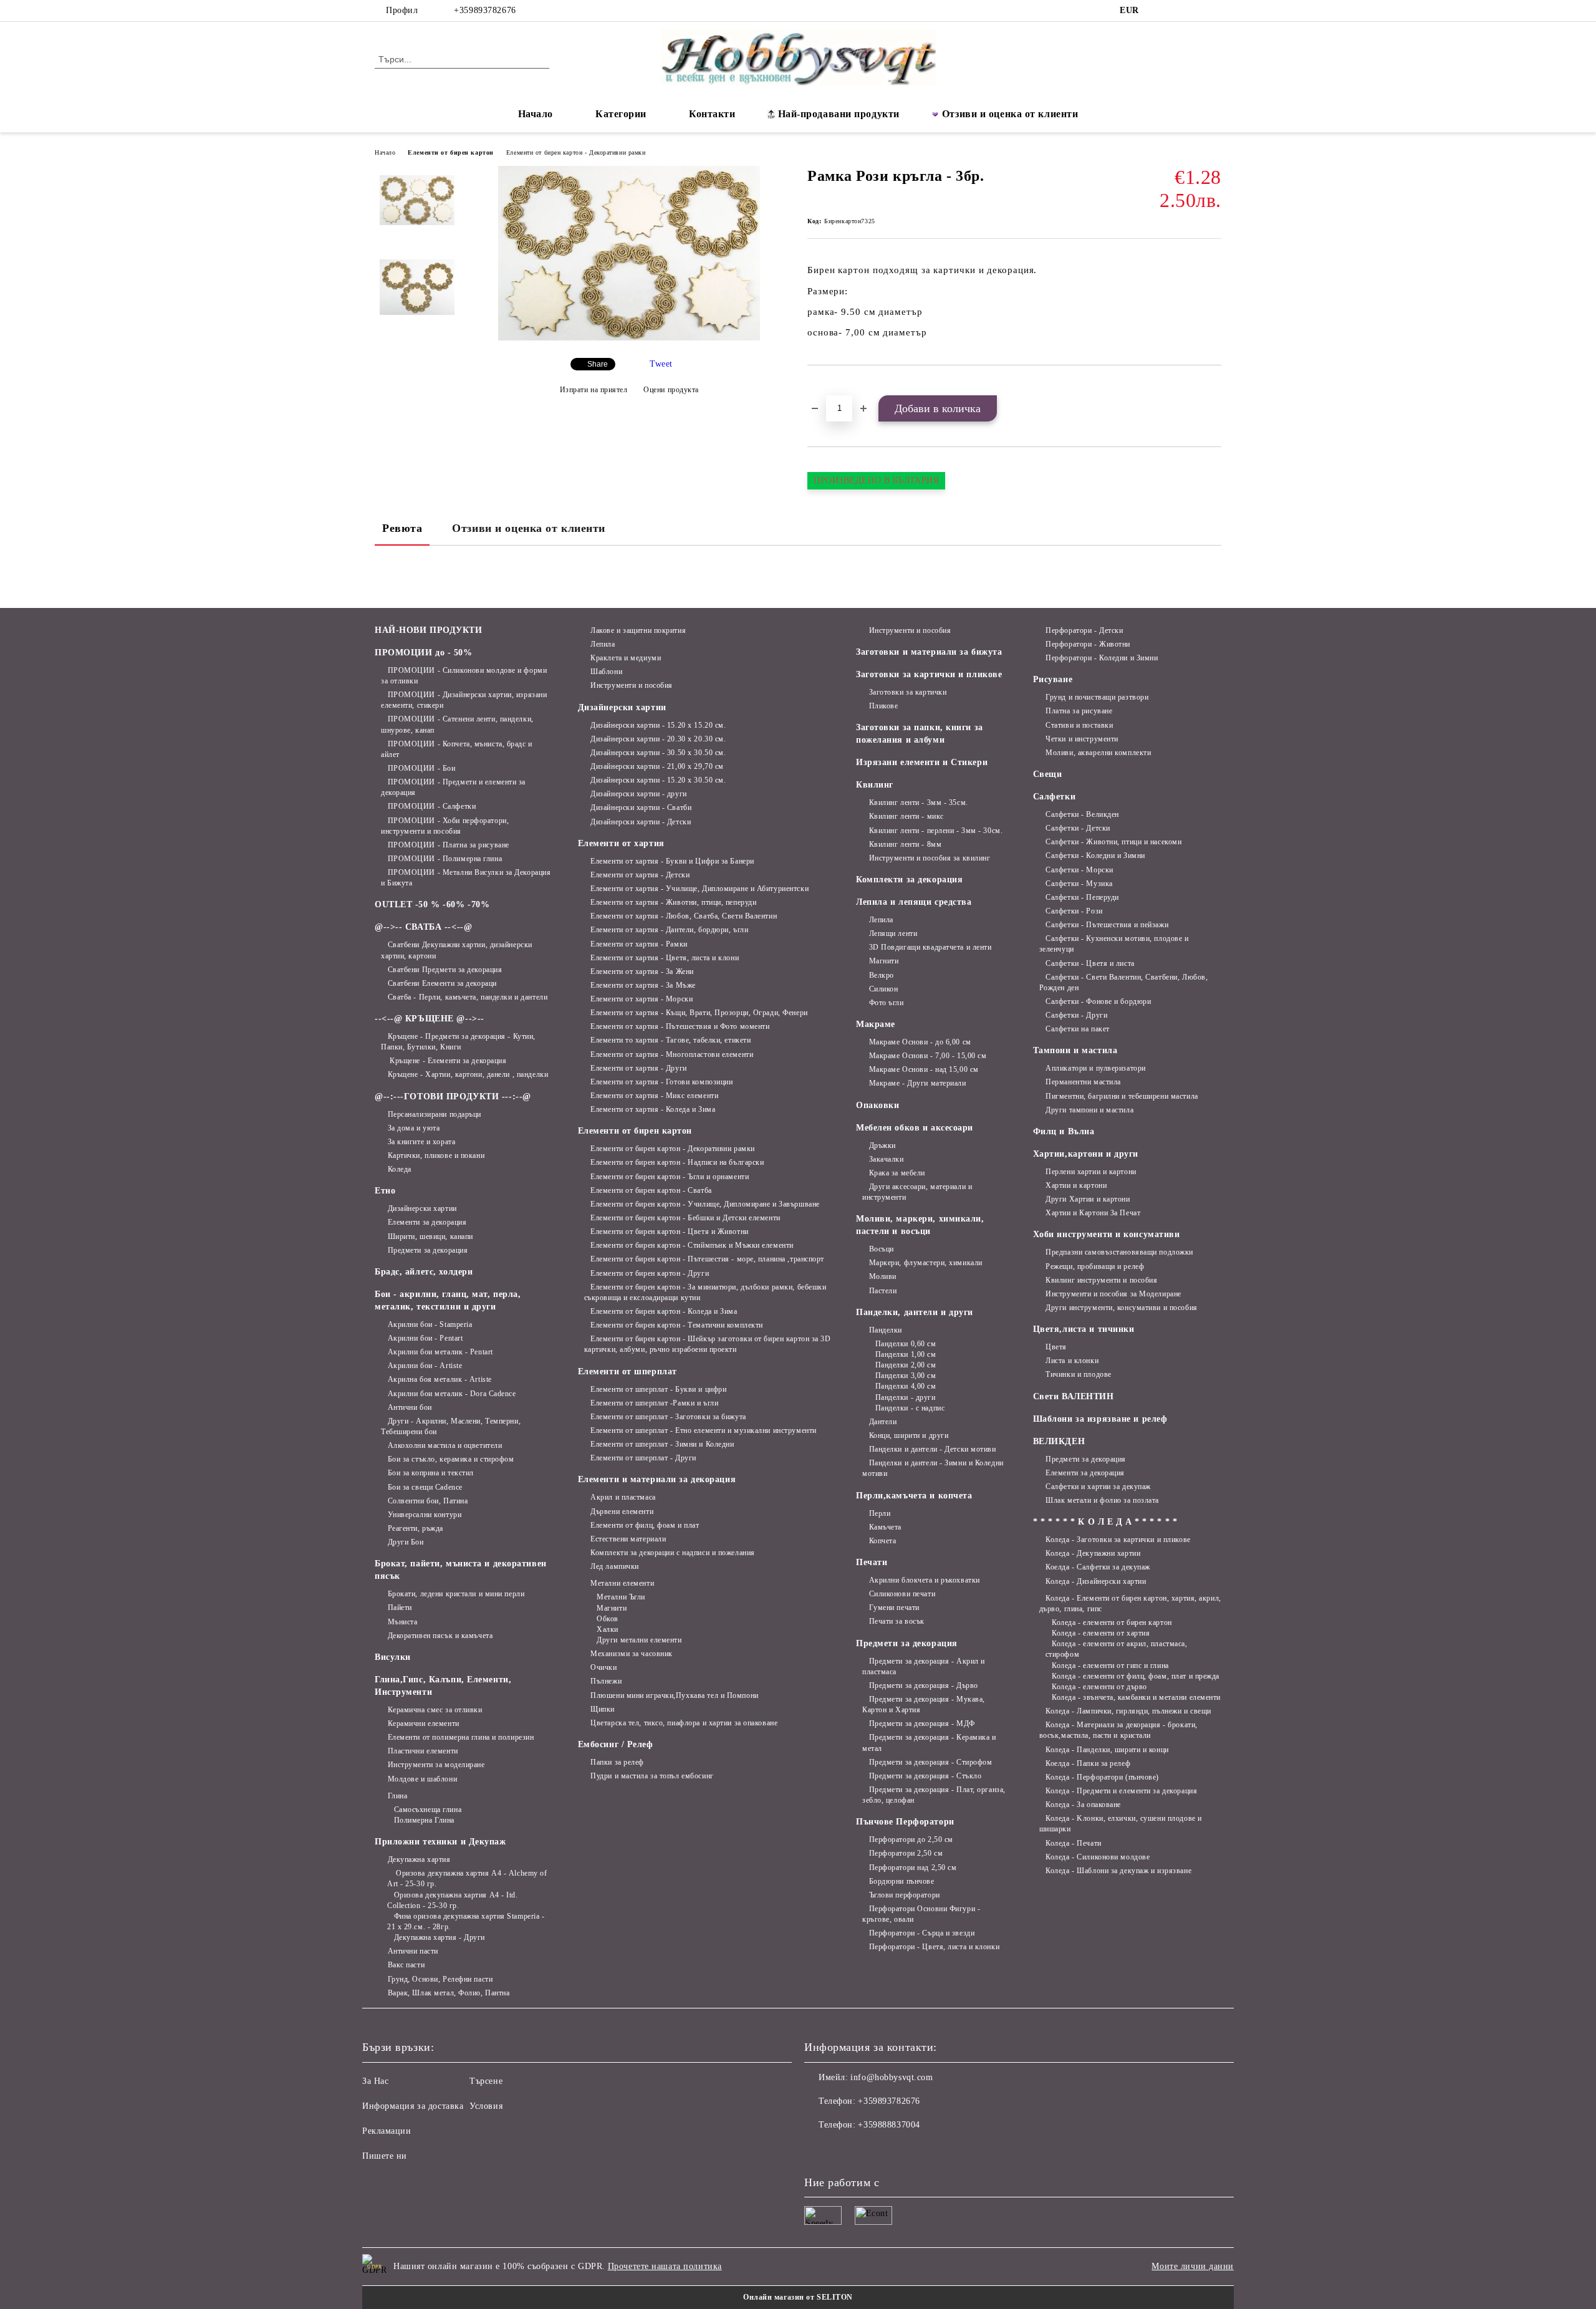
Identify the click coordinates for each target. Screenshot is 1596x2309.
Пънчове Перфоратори (905, 1822)
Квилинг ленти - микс (906, 816)
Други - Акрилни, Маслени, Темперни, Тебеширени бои (451, 1426)
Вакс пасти (406, 1965)
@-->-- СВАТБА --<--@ (423, 927)
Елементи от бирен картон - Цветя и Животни (670, 1232)
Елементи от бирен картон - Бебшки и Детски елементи (685, 1218)
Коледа (400, 1169)
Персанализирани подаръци (435, 1114)
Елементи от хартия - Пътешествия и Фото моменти (680, 1026)
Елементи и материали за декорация (657, 1479)
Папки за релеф (617, 1762)
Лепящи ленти (893, 933)
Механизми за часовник (632, 1654)
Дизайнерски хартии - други (639, 794)
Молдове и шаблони (422, 1779)
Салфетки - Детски (1078, 828)
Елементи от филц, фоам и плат (645, 1525)
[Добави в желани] (831, 387)
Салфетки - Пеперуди (1082, 897)
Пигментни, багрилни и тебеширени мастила (1122, 1096)
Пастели (883, 1291)
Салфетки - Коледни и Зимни (1095, 856)
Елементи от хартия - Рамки (639, 944)
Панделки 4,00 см (906, 1386)
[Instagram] (1177, 11)
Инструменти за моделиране (436, 1765)
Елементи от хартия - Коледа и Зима (653, 1109)
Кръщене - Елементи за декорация (447, 1061)
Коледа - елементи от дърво (1099, 1687)
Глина (397, 1796)
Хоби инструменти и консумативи (1107, 1234)
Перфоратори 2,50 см (906, 1853)
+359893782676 (485, 10)
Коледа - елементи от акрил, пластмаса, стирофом (1117, 1649)
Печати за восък (897, 1621)
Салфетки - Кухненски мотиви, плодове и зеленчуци (1114, 944)
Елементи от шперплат (627, 1371)
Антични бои (410, 1407)
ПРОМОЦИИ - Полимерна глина (445, 859)
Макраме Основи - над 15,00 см (924, 1069)
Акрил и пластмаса (623, 1497)
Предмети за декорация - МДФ (922, 1723)
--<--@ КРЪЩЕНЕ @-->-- (430, 1019)
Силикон (883, 989)
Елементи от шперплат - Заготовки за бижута (668, 1417)
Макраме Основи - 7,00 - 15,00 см (928, 1056)
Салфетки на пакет (1078, 1029)
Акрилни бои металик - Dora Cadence (452, 1394)
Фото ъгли (887, 1003)
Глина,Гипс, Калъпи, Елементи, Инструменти (443, 1686)
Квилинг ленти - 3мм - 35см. (919, 803)
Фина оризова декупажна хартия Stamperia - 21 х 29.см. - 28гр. (466, 1921)
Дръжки (882, 1145)
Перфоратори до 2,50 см (911, 1839)
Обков (608, 1619)
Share (598, 364)
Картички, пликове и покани (436, 1155)
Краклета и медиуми (626, 658)
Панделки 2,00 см (906, 1365)
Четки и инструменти (1082, 739)
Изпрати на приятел (594, 390)
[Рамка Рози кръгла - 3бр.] (629, 338)
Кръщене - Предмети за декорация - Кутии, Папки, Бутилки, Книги (458, 1042)
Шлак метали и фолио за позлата (1102, 1500)
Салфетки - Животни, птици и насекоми (1113, 842)
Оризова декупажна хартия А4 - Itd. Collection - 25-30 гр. (453, 1900)
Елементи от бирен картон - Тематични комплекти (677, 1325)
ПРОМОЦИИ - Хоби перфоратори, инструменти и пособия (445, 826)
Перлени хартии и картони (1091, 1172)
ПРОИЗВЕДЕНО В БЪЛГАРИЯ (876, 480)
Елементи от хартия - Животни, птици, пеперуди (673, 902)
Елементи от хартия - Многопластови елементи (672, 1054)
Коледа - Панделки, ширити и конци (1107, 1750)
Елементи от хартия (621, 843)
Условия (486, 2106)
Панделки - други (906, 1397)
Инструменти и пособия (632, 685)
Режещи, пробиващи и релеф (1095, 1266)
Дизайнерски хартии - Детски (641, 822)
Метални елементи (622, 1583)
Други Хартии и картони (1088, 1199)
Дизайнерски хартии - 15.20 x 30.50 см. (658, 780)
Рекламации (387, 2131)
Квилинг (875, 785)
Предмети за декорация (428, 1250)
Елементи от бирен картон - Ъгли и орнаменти (670, 1177)
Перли (880, 1513)
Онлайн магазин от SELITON (798, 2297)
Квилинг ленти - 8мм (905, 844)
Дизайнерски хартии (422, 1208)
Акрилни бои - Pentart (425, 1338)
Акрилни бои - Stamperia (430, 1324)
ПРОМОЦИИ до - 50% (424, 653)
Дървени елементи (622, 1511)
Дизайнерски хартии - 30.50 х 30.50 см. (658, 753)
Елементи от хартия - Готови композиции (661, 1082)
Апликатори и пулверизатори (1096, 1068)
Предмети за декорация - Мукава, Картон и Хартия (924, 1704)
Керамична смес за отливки (435, 1710)
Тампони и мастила (1075, 1050)
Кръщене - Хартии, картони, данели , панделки (468, 1074)
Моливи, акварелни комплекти (1098, 753)
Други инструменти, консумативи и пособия (1121, 1308)
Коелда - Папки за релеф (1088, 1763)
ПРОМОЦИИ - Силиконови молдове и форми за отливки (464, 676)
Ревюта (402, 528)
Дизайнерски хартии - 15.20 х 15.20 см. (658, 725)
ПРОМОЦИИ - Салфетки (432, 806)
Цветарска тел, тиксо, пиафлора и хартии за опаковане (684, 1723)
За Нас (375, 2081)
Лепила (603, 644)
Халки (608, 1629)
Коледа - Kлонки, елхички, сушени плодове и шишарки (1121, 1824)
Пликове (883, 706)
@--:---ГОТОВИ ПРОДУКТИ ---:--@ (453, 1097)
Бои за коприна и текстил (431, 1473)
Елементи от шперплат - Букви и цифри (658, 1389)
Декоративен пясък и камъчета (440, 1636)
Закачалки (887, 1159)
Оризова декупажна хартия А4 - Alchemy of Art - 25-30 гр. (467, 1878)
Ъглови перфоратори (905, 1895)
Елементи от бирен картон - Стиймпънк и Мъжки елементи (692, 1245)
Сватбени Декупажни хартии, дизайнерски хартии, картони (457, 950)
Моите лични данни (1193, 2266)
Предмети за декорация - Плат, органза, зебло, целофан (934, 1795)
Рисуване (1053, 679)
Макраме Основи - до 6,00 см (920, 1042)
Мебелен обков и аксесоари (915, 1128)
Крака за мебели (897, 1173)
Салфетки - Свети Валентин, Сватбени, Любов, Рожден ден (1124, 982)
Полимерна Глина (424, 1820)
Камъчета (885, 1527)
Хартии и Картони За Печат (1093, 1213)
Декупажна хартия (419, 1859)
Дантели (883, 1422)
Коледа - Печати (1073, 1843)
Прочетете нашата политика (665, 2266)
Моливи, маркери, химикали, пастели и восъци (920, 1225)
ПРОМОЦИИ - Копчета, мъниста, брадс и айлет (457, 749)
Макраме (876, 1024)
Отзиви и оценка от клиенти (1010, 114)
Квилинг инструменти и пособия (1101, 1280)
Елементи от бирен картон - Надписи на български (677, 1162)
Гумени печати (894, 1608)
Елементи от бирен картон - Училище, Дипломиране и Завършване (705, 1204)
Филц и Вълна (1064, 1131)
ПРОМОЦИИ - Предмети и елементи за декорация (453, 787)
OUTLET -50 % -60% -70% (432, 904)
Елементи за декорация (427, 1222)
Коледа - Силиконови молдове (1098, 1857)
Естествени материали (628, 1539)
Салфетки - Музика (1079, 884)
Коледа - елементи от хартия (1101, 1633)
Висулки (393, 1657)
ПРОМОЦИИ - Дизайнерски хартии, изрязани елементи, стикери (464, 700)
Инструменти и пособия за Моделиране (1113, 1294)
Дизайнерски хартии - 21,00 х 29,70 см (657, 766)
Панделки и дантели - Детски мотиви (933, 1449)
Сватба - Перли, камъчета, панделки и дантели (468, 997)
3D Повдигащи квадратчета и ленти (930, 947)
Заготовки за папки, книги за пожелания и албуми (920, 734)
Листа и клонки (1072, 1361)
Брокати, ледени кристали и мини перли (456, 1594)
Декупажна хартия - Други (440, 1937)
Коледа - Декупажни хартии (1093, 1553)
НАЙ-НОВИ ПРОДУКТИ (429, 630)
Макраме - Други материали (918, 1083)
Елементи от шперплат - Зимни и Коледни (662, 1444)
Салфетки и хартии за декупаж (1098, 1487)
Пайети (400, 1608)
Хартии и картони (1076, 1185)
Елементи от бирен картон (450, 152)
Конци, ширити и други (909, 1435)
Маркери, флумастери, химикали (926, 1263)
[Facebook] (1158, 11)
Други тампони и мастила (1089, 1110)
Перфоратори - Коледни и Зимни (1102, 658)
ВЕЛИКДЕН (1059, 1441)
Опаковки (877, 1105)
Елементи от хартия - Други (639, 1068)
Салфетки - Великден (1082, 814)
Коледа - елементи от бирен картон (1112, 1622)
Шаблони (606, 672)
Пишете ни (385, 2156)
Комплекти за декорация (909, 880)
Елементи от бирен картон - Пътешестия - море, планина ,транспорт (707, 1259)
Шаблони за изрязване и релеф (1100, 1419)
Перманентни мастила (1083, 1082)
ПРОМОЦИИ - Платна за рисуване (449, 845)
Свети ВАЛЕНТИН (1074, 1396)
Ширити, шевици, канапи (430, 1236)
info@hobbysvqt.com (892, 2077)
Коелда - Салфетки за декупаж (1098, 1567)
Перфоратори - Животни (1088, 644)
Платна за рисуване (1079, 711)
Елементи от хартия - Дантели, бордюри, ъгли (669, 930)
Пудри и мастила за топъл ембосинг (652, 1776)
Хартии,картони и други (1086, 1154)
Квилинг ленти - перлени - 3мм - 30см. (936, 831)
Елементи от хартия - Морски (642, 999)
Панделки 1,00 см (906, 1354)
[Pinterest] (1214, 11)
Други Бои (406, 1542)
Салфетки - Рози (1074, 911)
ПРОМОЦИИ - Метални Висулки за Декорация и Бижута (466, 878)
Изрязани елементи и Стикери (922, 762)
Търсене (486, 2081)
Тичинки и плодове (1079, 1374)
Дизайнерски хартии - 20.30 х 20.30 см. (658, 739)
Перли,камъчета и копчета (914, 1496)
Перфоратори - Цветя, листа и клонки (934, 1947)
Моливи (883, 1276)
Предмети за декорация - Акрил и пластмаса (924, 1666)
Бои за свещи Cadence (425, 1487)
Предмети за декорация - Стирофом (930, 1762)
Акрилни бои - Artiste (425, 1366)
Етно (385, 1191)
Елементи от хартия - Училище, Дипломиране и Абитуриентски (699, 889)
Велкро (882, 975)
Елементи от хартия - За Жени (642, 971)
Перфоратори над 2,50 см (913, 1868)
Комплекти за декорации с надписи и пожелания (673, 1553)
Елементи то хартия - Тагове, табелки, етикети (671, 1040)
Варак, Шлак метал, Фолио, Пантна (449, 1993)
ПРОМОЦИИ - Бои (421, 768)
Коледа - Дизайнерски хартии (1096, 1581)
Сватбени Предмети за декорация (445, 970)
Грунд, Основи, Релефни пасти (440, 1979)
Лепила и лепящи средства (914, 902)
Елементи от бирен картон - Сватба (651, 1190)
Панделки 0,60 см (906, 1344)
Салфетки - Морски (1079, 870)
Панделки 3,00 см (906, 1376)
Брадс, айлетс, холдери (424, 1272)
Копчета (882, 1541)
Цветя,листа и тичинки (1084, 1329)
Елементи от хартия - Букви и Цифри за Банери (672, 861)
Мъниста (402, 1622)
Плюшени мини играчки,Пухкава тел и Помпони (675, 1695)
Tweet (661, 364)
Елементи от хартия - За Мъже (643, 985)
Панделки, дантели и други (915, 1312)
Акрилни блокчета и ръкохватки (925, 1580)
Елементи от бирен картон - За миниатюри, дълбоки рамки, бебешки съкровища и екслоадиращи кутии (705, 1292)
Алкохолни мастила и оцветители (445, 1445)
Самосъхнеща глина (428, 1810)
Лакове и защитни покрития (638, 630)
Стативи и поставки (1079, 725)
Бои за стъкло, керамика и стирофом (451, 1459)
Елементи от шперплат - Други (643, 1458)
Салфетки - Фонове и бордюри (1098, 1001)
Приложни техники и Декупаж (440, 1842)
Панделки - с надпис (910, 1408)
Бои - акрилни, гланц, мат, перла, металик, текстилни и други (448, 1300)
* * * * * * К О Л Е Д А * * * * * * (1105, 1522)
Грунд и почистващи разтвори (1097, 697)
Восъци (882, 1249)
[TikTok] (1196, 11)
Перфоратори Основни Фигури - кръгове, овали (921, 1914)
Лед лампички (615, 1566)
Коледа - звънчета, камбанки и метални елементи (1136, 1697)
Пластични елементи (423, 1751)
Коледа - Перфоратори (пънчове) (1102, 1777)
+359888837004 (889, 2125)
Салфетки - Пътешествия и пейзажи (1107, 925)
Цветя (1056, 1347)
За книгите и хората (421, 1142)
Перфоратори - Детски (1084, 630)
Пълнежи (606, 1681)
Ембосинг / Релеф (616, 1744)
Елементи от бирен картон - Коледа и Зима (664, 1311)
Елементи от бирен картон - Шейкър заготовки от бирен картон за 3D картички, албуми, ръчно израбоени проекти (708, 1344)
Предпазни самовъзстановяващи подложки (1119, 1252)
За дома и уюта (414, 1128)
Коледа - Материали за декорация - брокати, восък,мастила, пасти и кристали (1118, 1730)
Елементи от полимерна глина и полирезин (461, 1737)
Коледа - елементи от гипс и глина (1110, 1665)
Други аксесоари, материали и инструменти (917, 1192)
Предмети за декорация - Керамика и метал (929, 1743)
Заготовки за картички (908, 692)
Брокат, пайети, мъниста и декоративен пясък (461, 1570)
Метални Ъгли (621, 1597)
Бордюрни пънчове (902, 1881)
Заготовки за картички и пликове (929, 674)
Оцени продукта (671, 390)
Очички (603, 1667)
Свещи (1048, 774)
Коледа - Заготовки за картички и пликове (1118, 1540)
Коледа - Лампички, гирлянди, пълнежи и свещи (1128, 1711)
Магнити (612, 1608)
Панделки (886, 1330)
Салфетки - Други (1076, 1015)
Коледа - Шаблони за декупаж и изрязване (1118, 1871)
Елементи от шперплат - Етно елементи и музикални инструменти (704, 1430)
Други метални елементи (639, 1640)
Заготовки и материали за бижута (929, 652)
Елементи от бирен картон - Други (650, 1273)
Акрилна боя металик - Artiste (440, 1379)
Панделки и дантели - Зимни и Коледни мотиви (933, 1468)
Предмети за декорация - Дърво (924, 1685)
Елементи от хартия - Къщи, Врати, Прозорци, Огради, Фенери (699, 1013)
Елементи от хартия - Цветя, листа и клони (665, 958)
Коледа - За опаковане (1083, 1805)
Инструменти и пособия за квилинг (930, 858)
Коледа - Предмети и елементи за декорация (1121, 1791)
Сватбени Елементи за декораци (442, 983)
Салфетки (1054, 797)
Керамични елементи (424, 1723)
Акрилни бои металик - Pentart (440, 1352)
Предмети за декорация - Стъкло (925, 1776)
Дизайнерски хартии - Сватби (641, 807)
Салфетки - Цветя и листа (1090, 963)
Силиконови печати (902, 1594)
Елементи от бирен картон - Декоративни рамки (576, 152)
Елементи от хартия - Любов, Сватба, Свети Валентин (684, 916)
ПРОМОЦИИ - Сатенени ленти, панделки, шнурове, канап (457, 724)
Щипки (603, 1709)
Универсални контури (425, 1515)
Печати (872, 1562)
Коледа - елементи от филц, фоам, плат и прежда (1136, 1676)
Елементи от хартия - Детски (640, 875)
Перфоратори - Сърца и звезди (922, 1933)
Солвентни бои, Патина (428, 1501)
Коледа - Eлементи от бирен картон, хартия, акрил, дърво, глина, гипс (1130, 1603)
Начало (536, 114)
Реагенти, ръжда (416, 1528)
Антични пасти (413, 1951)
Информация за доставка (413, 2106)
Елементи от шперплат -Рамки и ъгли (654, 1403)
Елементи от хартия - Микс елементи (654, 1096)
